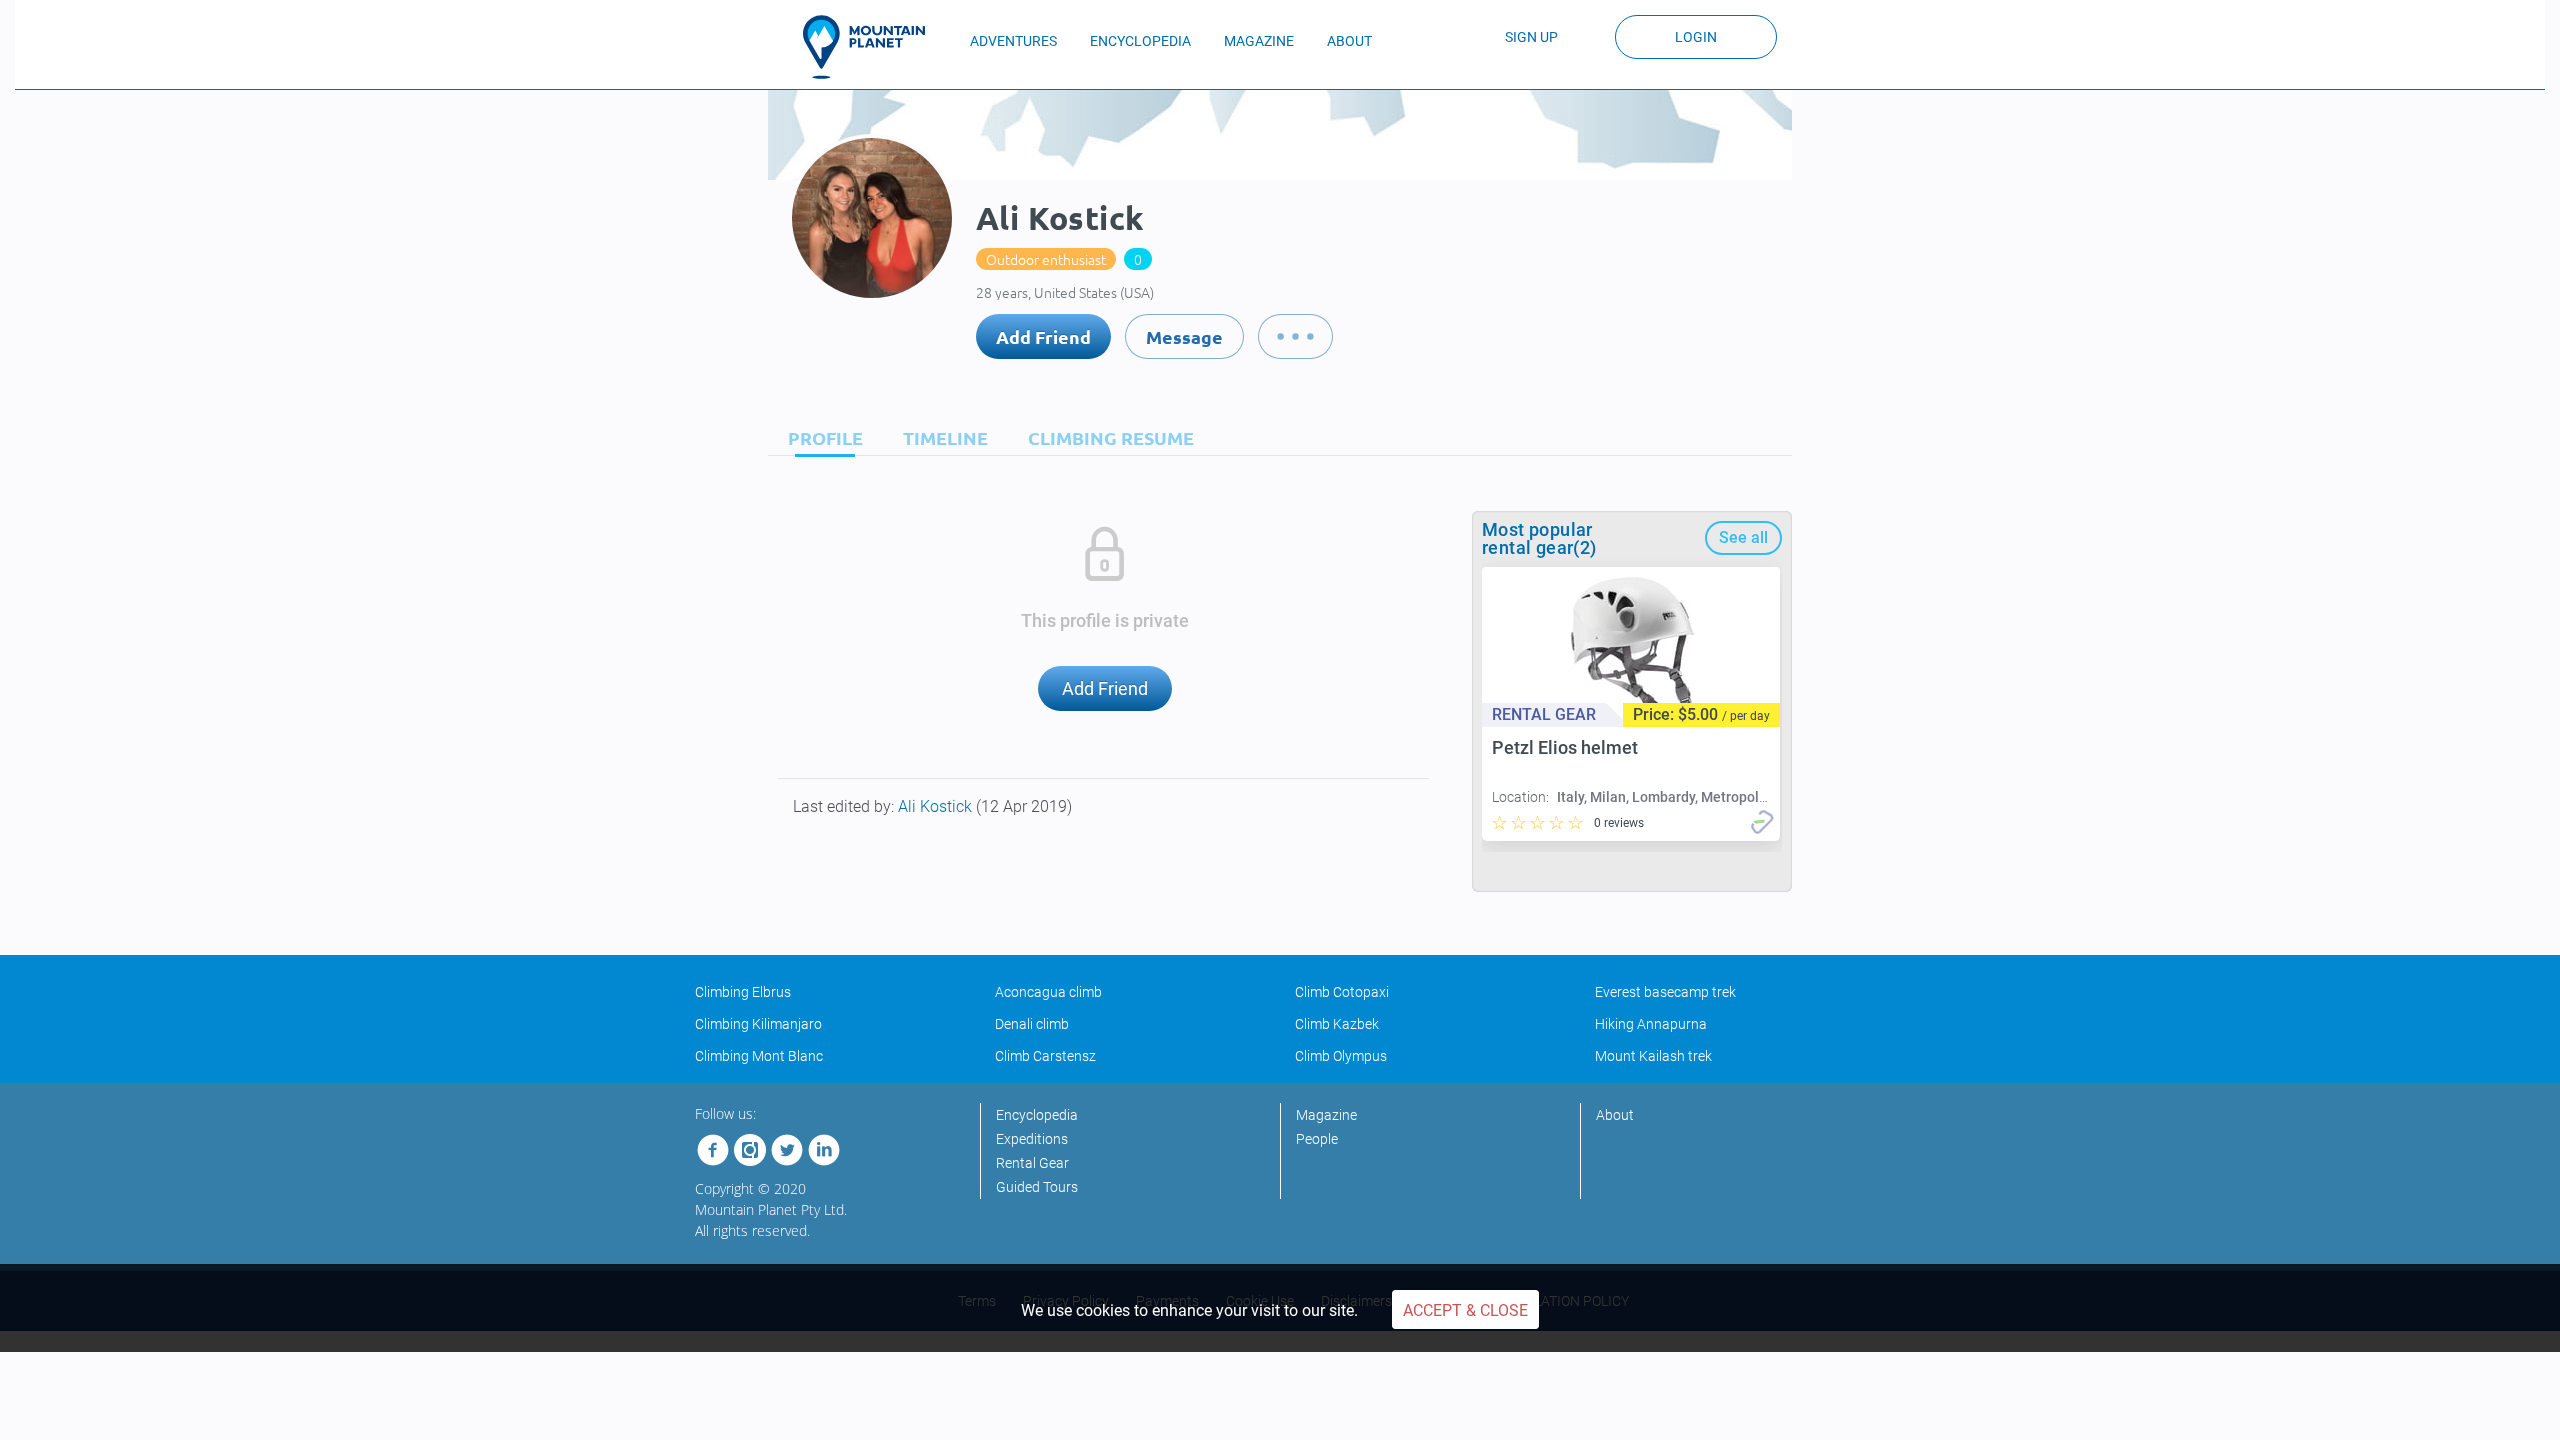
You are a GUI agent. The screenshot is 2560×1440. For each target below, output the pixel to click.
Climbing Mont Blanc (759, 1056)
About (1615, 1115)
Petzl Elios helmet (1565, 747)
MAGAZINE (1259, 41)
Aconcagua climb (1048, 992)
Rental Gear (1032, 1163)
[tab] (820, 437)
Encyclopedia (1037, 1115)
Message (1184, 336)
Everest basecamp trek (1665, 992)
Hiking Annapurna (1651, 1024)
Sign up (1531, 37)
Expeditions (1032, 1139)
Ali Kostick (937, 806)
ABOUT (1349, 41)
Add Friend (1043, 336)
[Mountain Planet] (873, 47)
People (1317, 1139)
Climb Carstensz (1045, 1056)
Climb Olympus (1341, 1056)
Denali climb (1032, 1024)
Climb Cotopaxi (1342, 992)
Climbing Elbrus (743, 992)
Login (1696, 37)
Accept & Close (1465, 1310)
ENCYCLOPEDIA (1140, 41)
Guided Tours (1037, 1187)
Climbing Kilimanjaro (758, 1024)
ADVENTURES (1013, 41)
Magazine (1326, 1115)
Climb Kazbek (1337, 1024)
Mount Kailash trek (1653, 1056)
